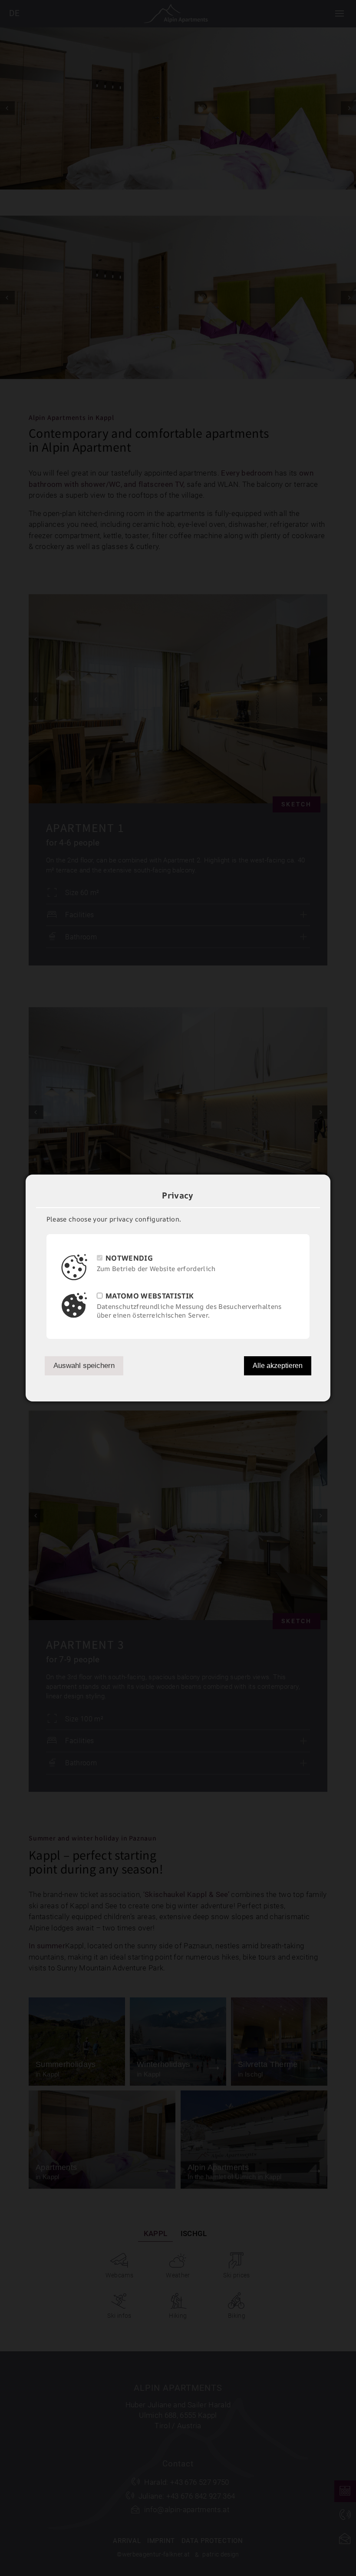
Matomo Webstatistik (150, 1296)
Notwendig (129, 1258)
